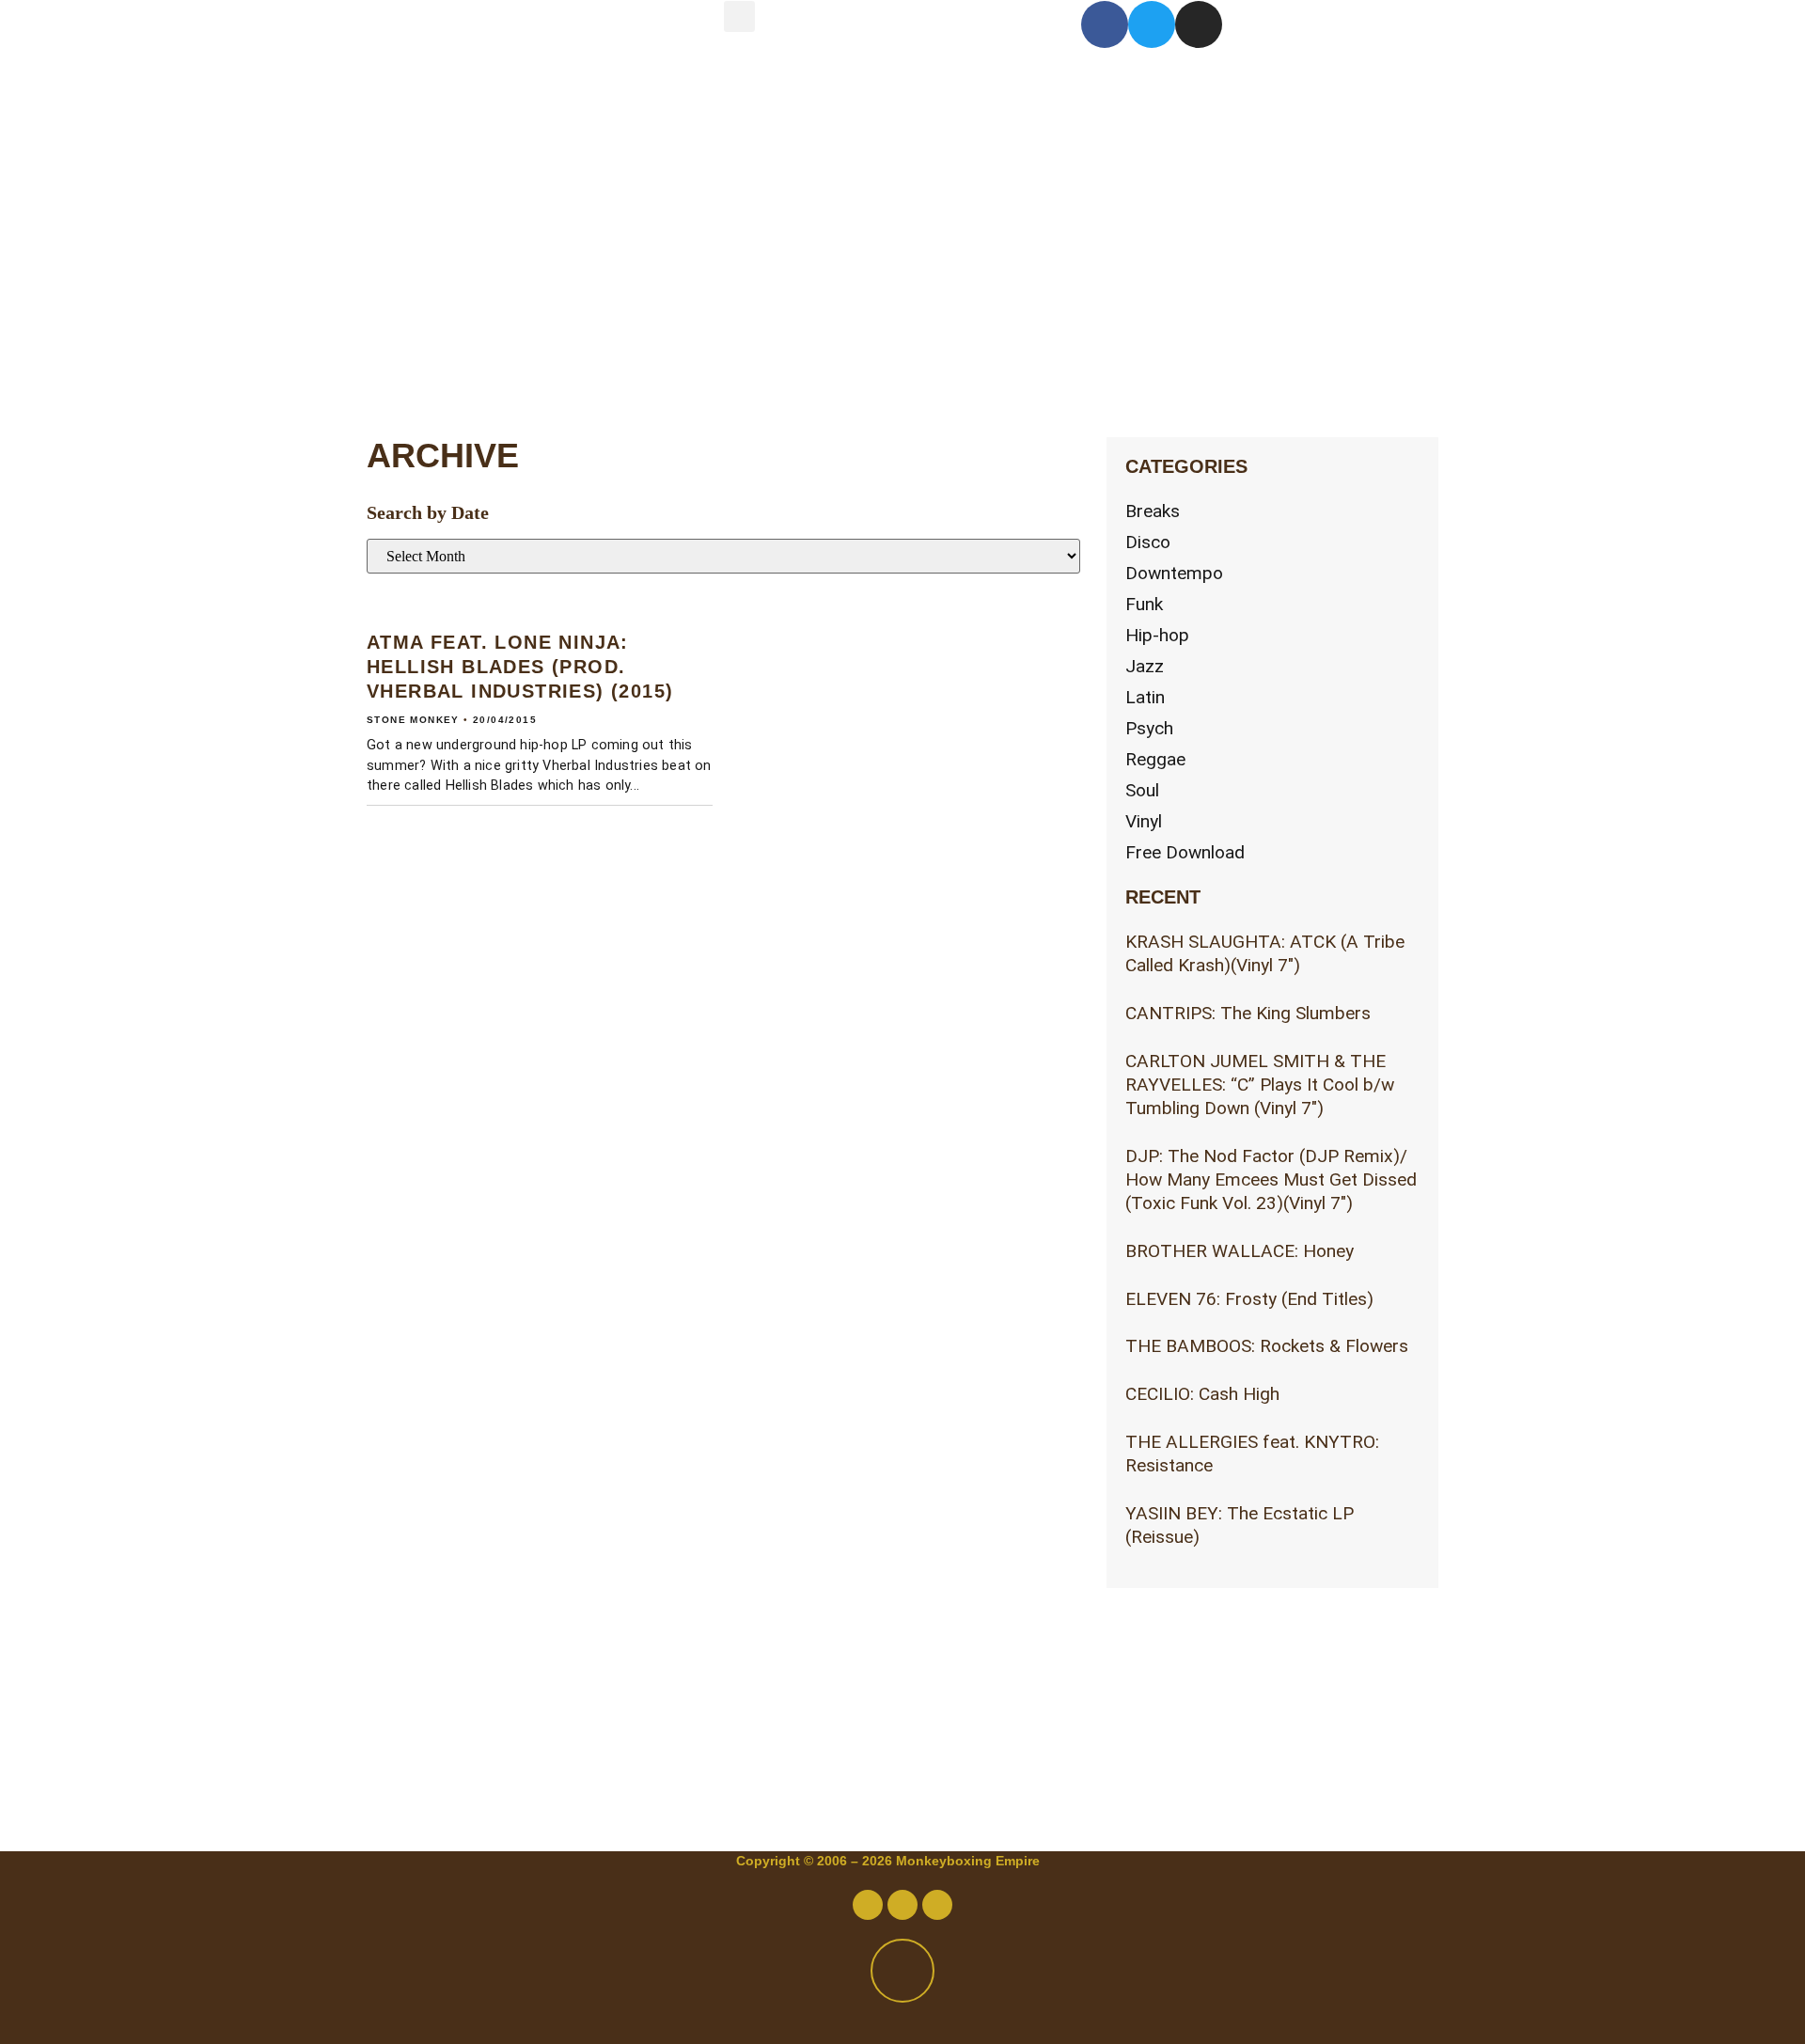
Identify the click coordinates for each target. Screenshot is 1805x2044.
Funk (1144, 604)
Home (461, 40)
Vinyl (1144, 821)
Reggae (1155, 759)
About (463, 119)
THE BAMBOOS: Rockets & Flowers (1267, 1346)
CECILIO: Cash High (1202, 1394)
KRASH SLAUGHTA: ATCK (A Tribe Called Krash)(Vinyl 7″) (1265, 953)
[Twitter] (1152, 24)
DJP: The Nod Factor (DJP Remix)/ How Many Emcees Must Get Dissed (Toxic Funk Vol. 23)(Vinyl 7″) (1271, 1179)
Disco (1148, 542)
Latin (1145, 697)
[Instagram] (1199, 24)
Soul (1142, 790)
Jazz (1145, 666)
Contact (486, 198)
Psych (1149, 728)
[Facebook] (1105, 24)
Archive (485, 277)
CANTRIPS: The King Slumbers (1248, 1013)
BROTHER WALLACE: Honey (1240, 1251)
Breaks (1153, 511)
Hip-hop (1157, 635)
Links (456, 356)
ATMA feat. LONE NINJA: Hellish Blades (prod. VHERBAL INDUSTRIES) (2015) (520, 667)
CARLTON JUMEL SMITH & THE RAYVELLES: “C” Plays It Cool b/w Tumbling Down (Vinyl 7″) (1260, 1085)
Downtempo (1174, 573)
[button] (739, 16)
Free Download (1185, 852)
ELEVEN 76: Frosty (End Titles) (1249, 1299)
